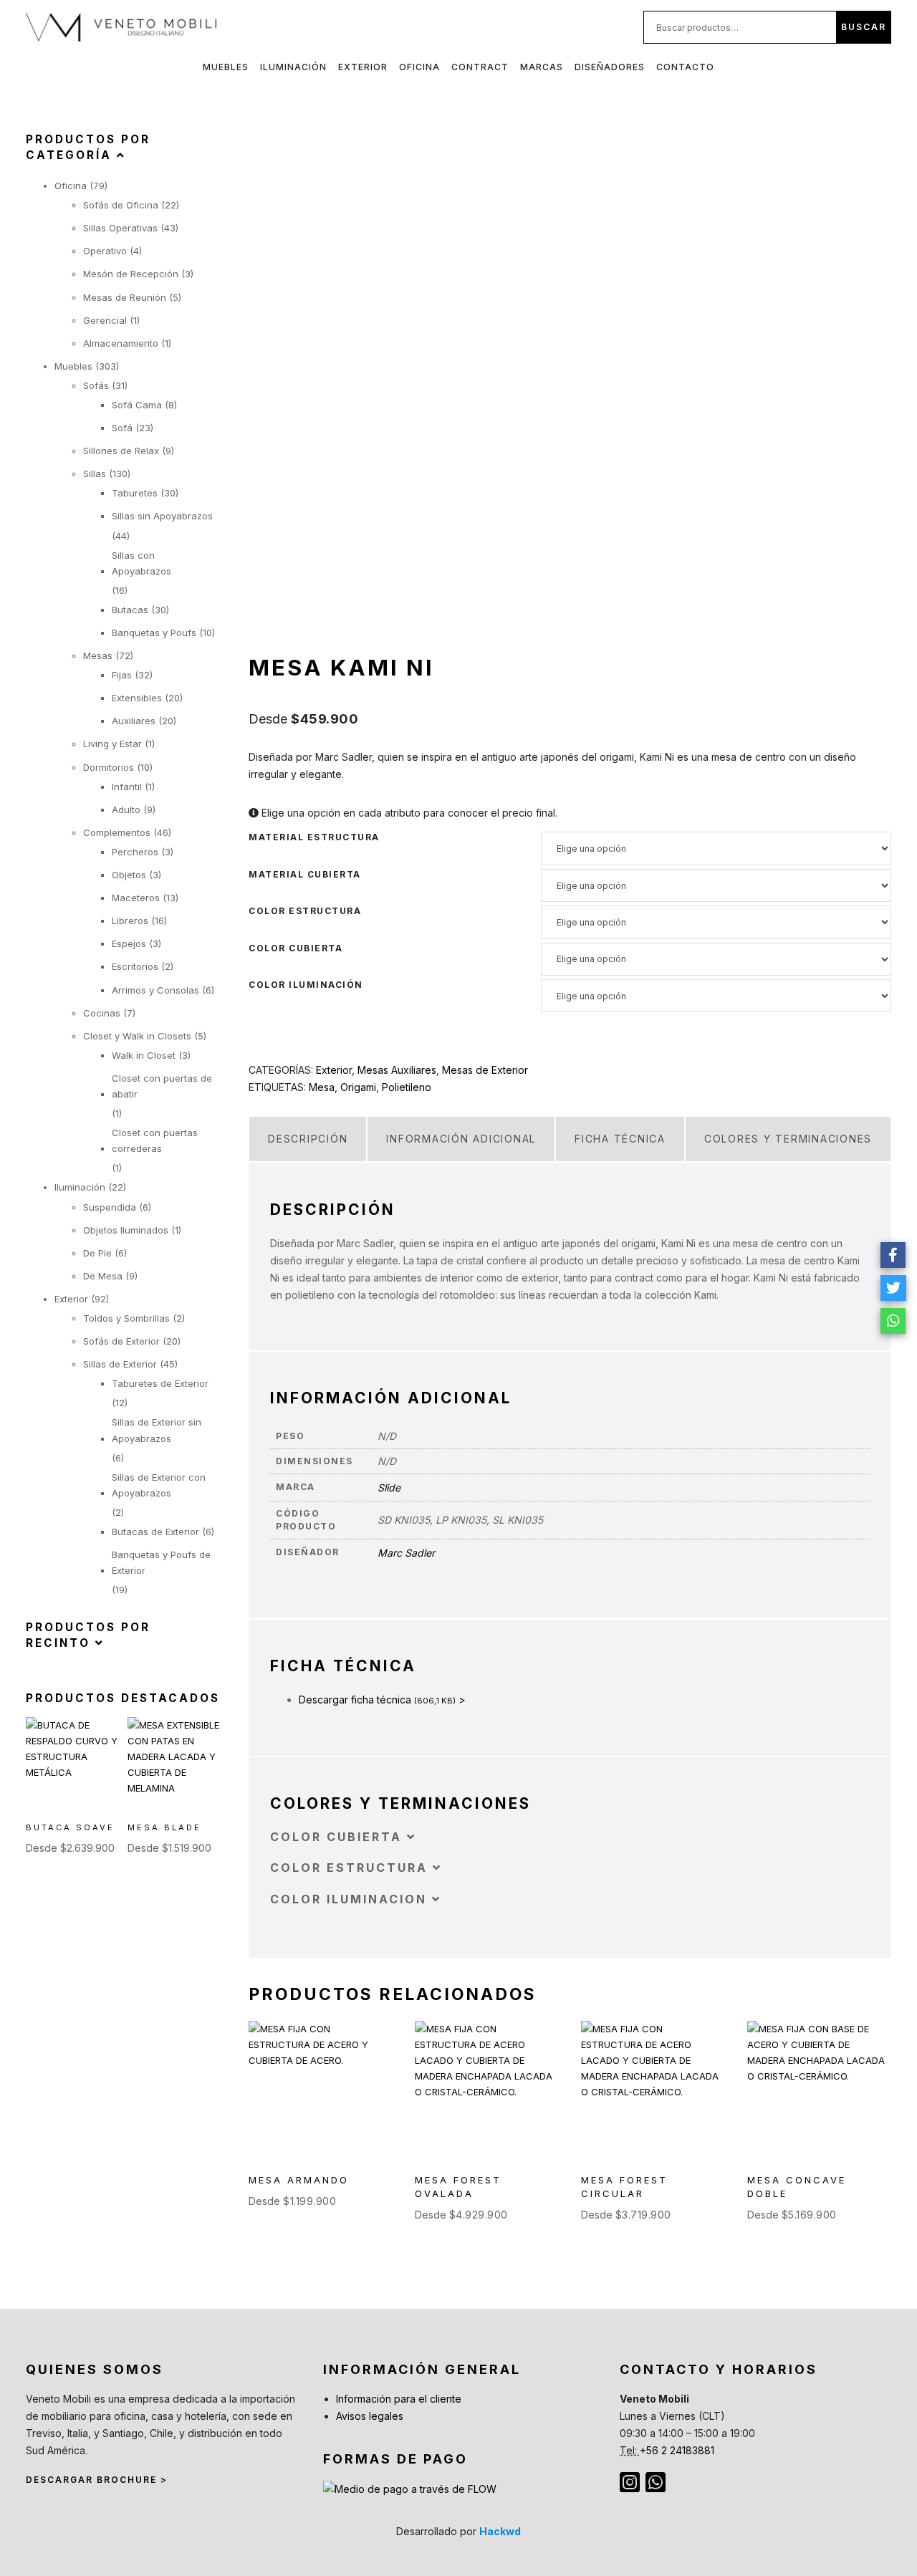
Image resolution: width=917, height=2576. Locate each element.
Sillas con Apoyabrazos (141, 563)
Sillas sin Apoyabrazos (162, 516)
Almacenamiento (121, 343)
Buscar (864, 27)
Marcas (542, 67)
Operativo (105, 251)
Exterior (363, 67)
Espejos (129, 943)
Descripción (308, 1139)
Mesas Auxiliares (397, 1070)
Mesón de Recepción (131, 274)
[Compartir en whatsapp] (893, 1321)
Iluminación (293, 67)
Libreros (130, 921)
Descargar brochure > (97, 2480)
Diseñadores (610, 67)
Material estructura (314, 837)
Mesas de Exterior (485, 1070)
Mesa (322, 1087)
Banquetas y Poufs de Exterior (161, 1562)
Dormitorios (109, 767)
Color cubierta (296, 948)
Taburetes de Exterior (160, 1383)
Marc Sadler (406, 1553)
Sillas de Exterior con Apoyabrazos (159, 1485)
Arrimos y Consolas (155, 990)
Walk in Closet (144, 1055)
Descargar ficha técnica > (382, 1700)
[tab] (308, 1139)
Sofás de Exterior (121, 1341)
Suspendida (110, 1207)
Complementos (117, 832)
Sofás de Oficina (121, 205)
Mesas (98, 655)
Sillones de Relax (121, 451)
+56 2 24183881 (677, 2450)
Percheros (135, 852)
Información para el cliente (399, 2399)
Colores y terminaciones (788, 1139)
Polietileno (407, 1087)
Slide (389, 1488)
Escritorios (135, 966)
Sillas (95, 474)
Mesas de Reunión (125, 297)
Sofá (122, 428)
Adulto (126, 809)
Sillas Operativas (120, 228)
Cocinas (102, 1013)
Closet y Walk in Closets (137, 1036)
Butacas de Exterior (155, 1532)
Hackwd (500, 2531)
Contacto (685, 67)
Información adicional (461, 1139)
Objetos (129, 875)
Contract (480, 67)
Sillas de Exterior (120, 1364)
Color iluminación (306, 985)
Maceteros (136, 898)
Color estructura (305, 911)
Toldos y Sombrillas (126, 1318)
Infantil (127, 787)
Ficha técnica (620, 1139)
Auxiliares (134, 721)
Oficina (419, 67)
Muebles (226, 67)
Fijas (122, 675)
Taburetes (135, 493)
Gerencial (105, 320)
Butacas (130, 610)
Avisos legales (370, 2416)
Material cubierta (305, 875)
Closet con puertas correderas (155, 1140)
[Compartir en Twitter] (893, 1288)
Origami (358, 1087)
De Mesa (103, 1276)
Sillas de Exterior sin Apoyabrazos (157, 1430)
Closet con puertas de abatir (162, 1086)
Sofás (96, 385)
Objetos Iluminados (126, 1230)
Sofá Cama (137, 405)
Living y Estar (112, 744)
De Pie (97, 1253)
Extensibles (137, 698)
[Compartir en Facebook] (893, 1255)
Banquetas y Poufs (154, 633)
